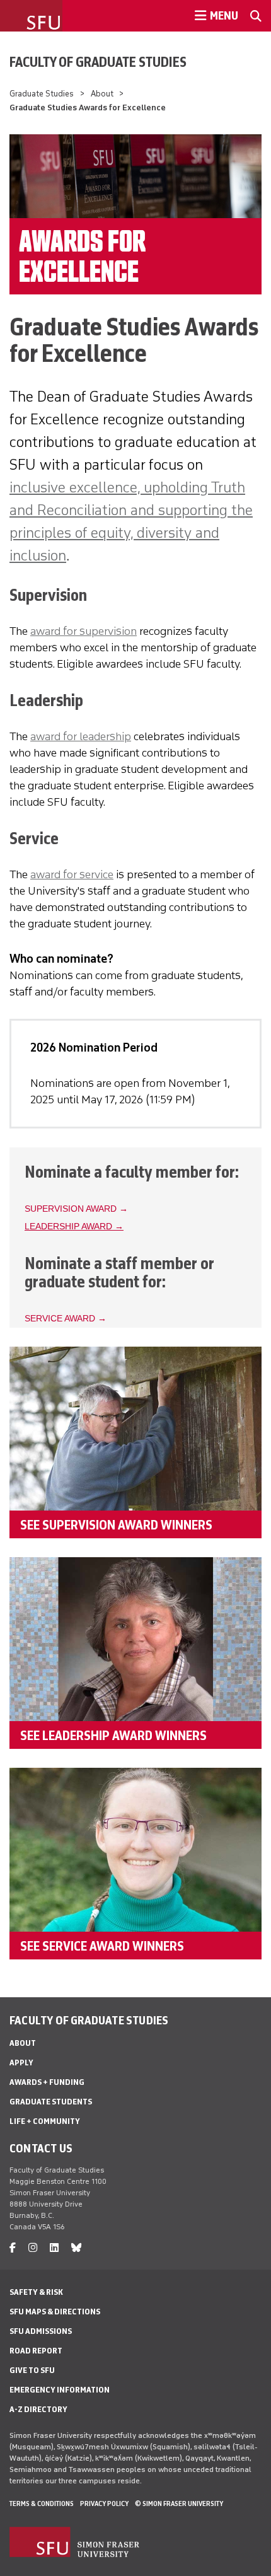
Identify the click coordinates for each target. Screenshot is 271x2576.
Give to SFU (32, 2370)
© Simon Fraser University (179, 2503)
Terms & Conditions (42, 2503)
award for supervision (84, 631)
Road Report (36, 2351)
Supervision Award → (76, 1209)
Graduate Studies (42, 94)
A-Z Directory (38, 2409)
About (102, 94)
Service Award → (66, 1319)
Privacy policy (104, 2503)
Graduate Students (51, 2102)
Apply (21, 2063)
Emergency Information (60, 2390)
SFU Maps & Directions (55, 2312)
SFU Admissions (41, 2331)
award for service (72, 874)
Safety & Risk (36, 2292)
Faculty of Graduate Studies (98, 62)
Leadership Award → (74, 1227)
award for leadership (81, 736)
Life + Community (45, 2121)
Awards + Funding (47, 2082)
